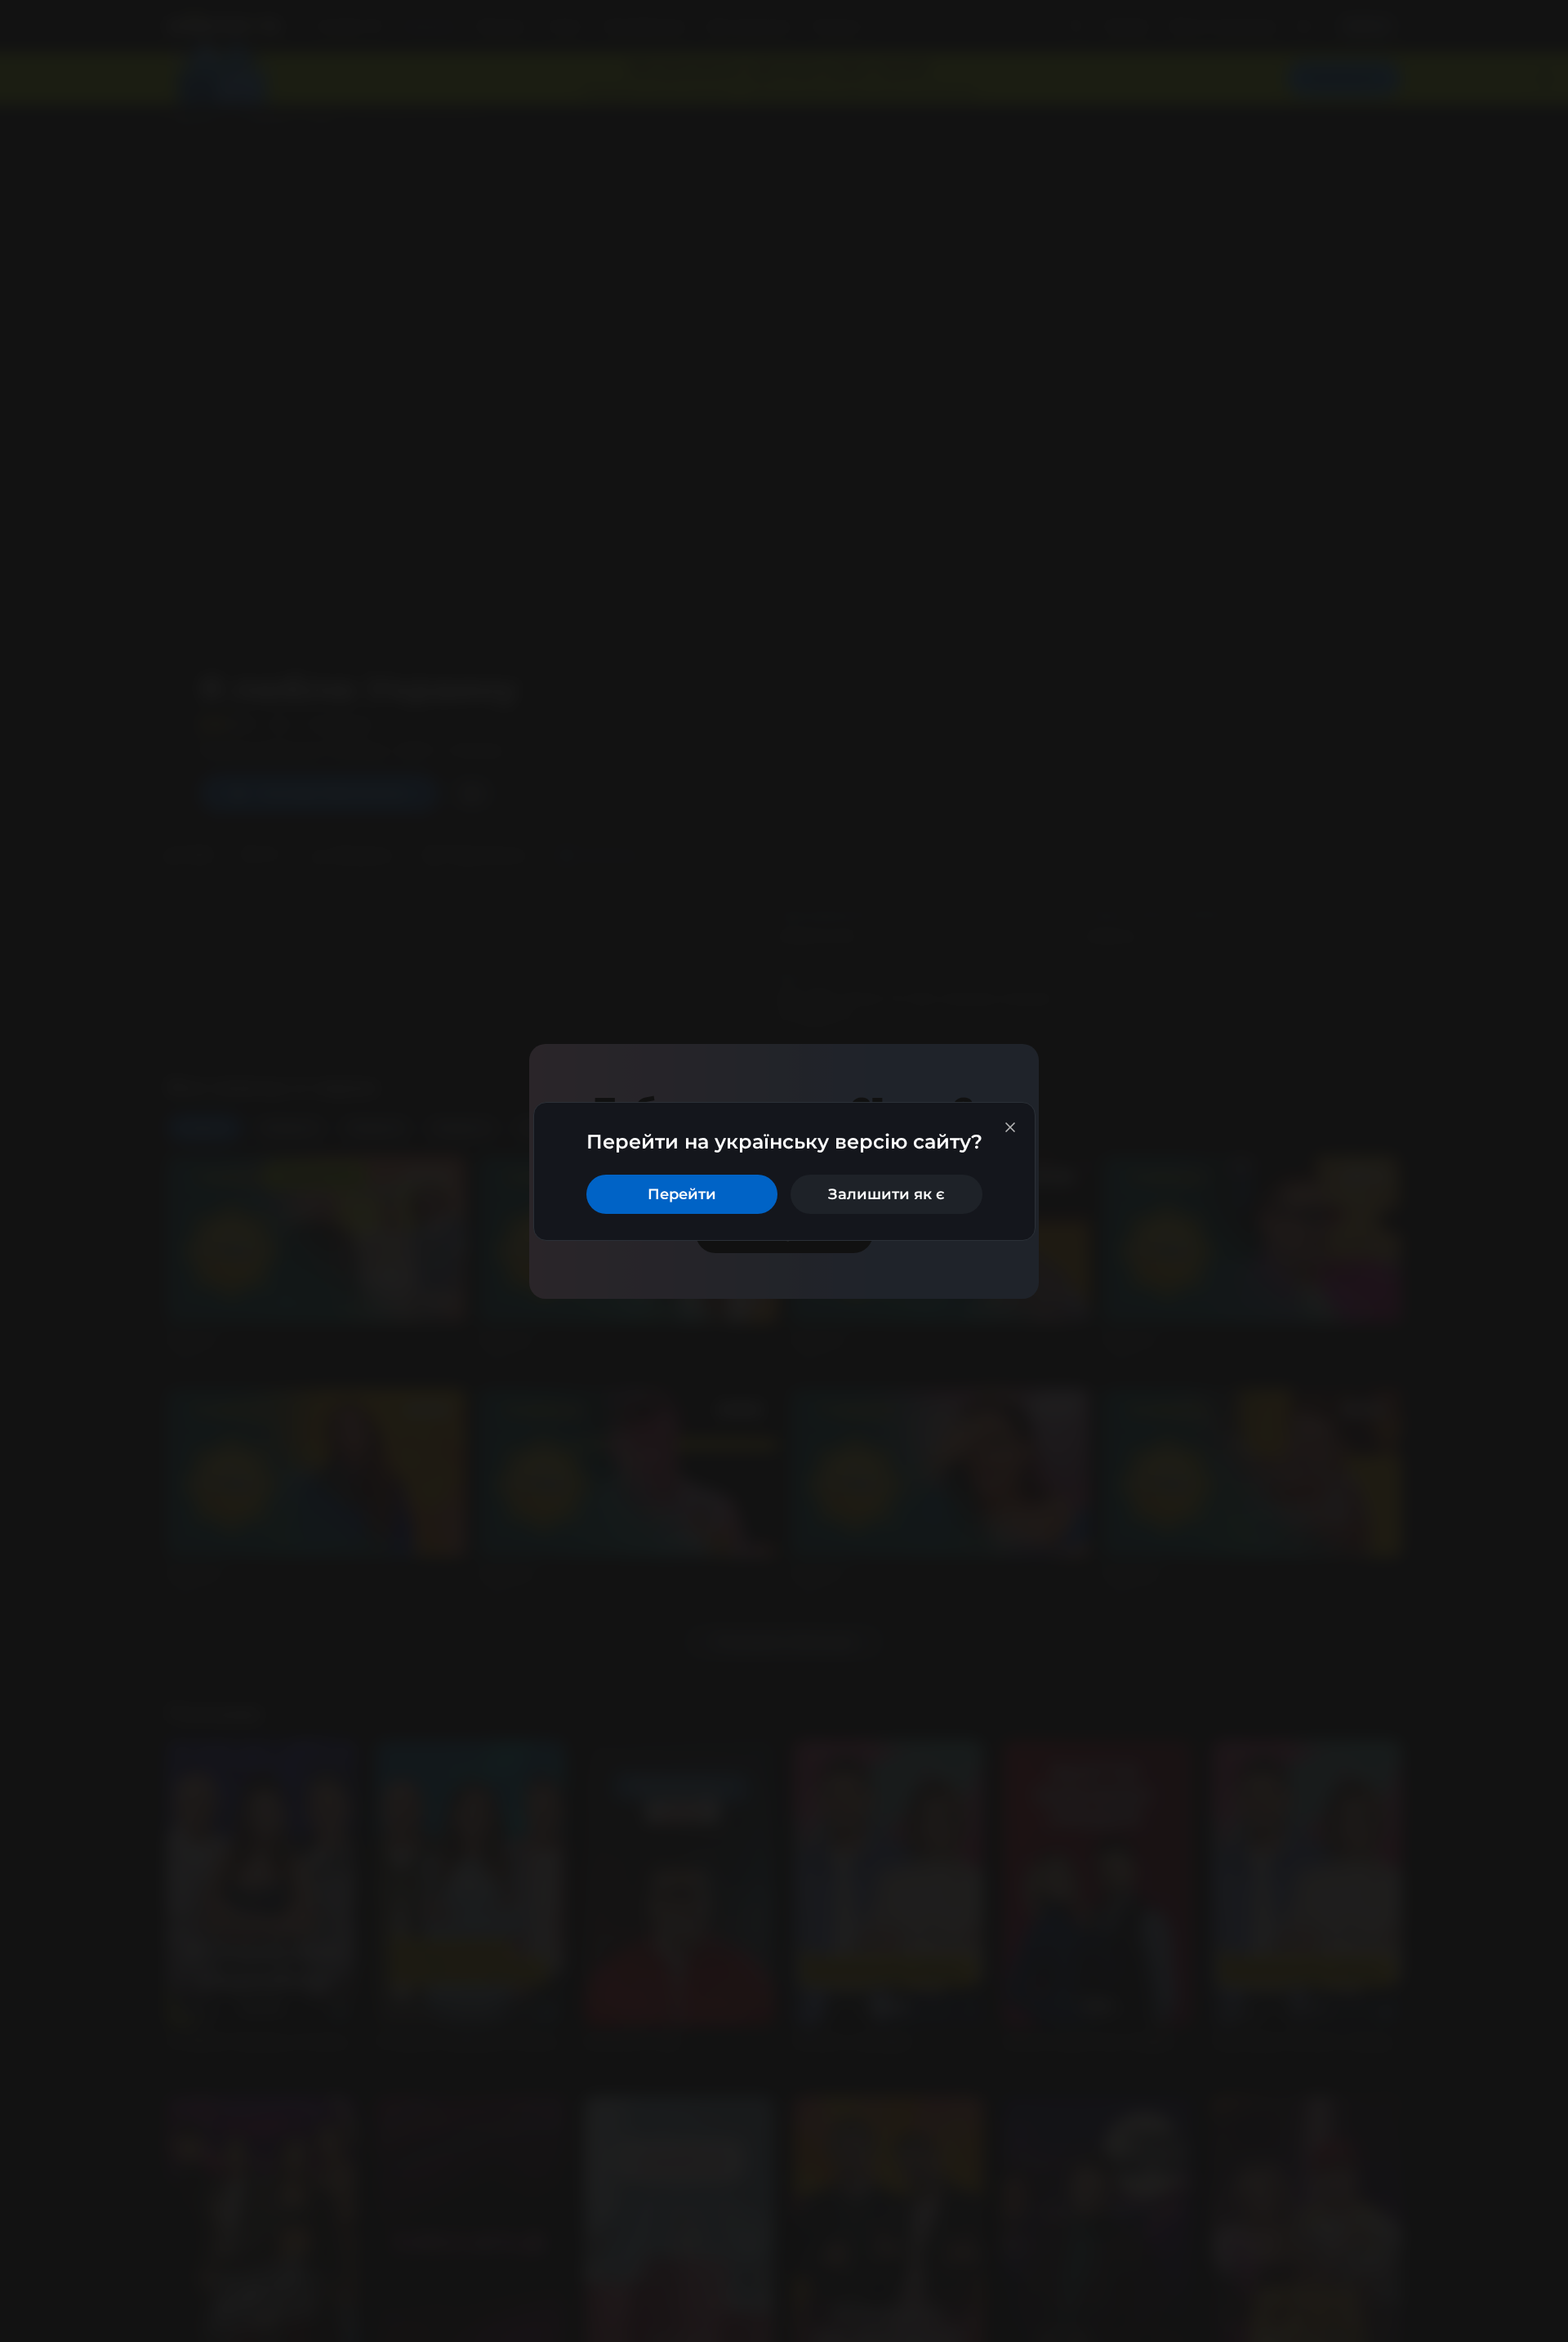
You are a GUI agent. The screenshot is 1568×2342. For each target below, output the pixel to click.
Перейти (682, 1194)
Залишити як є (886, 1194)
